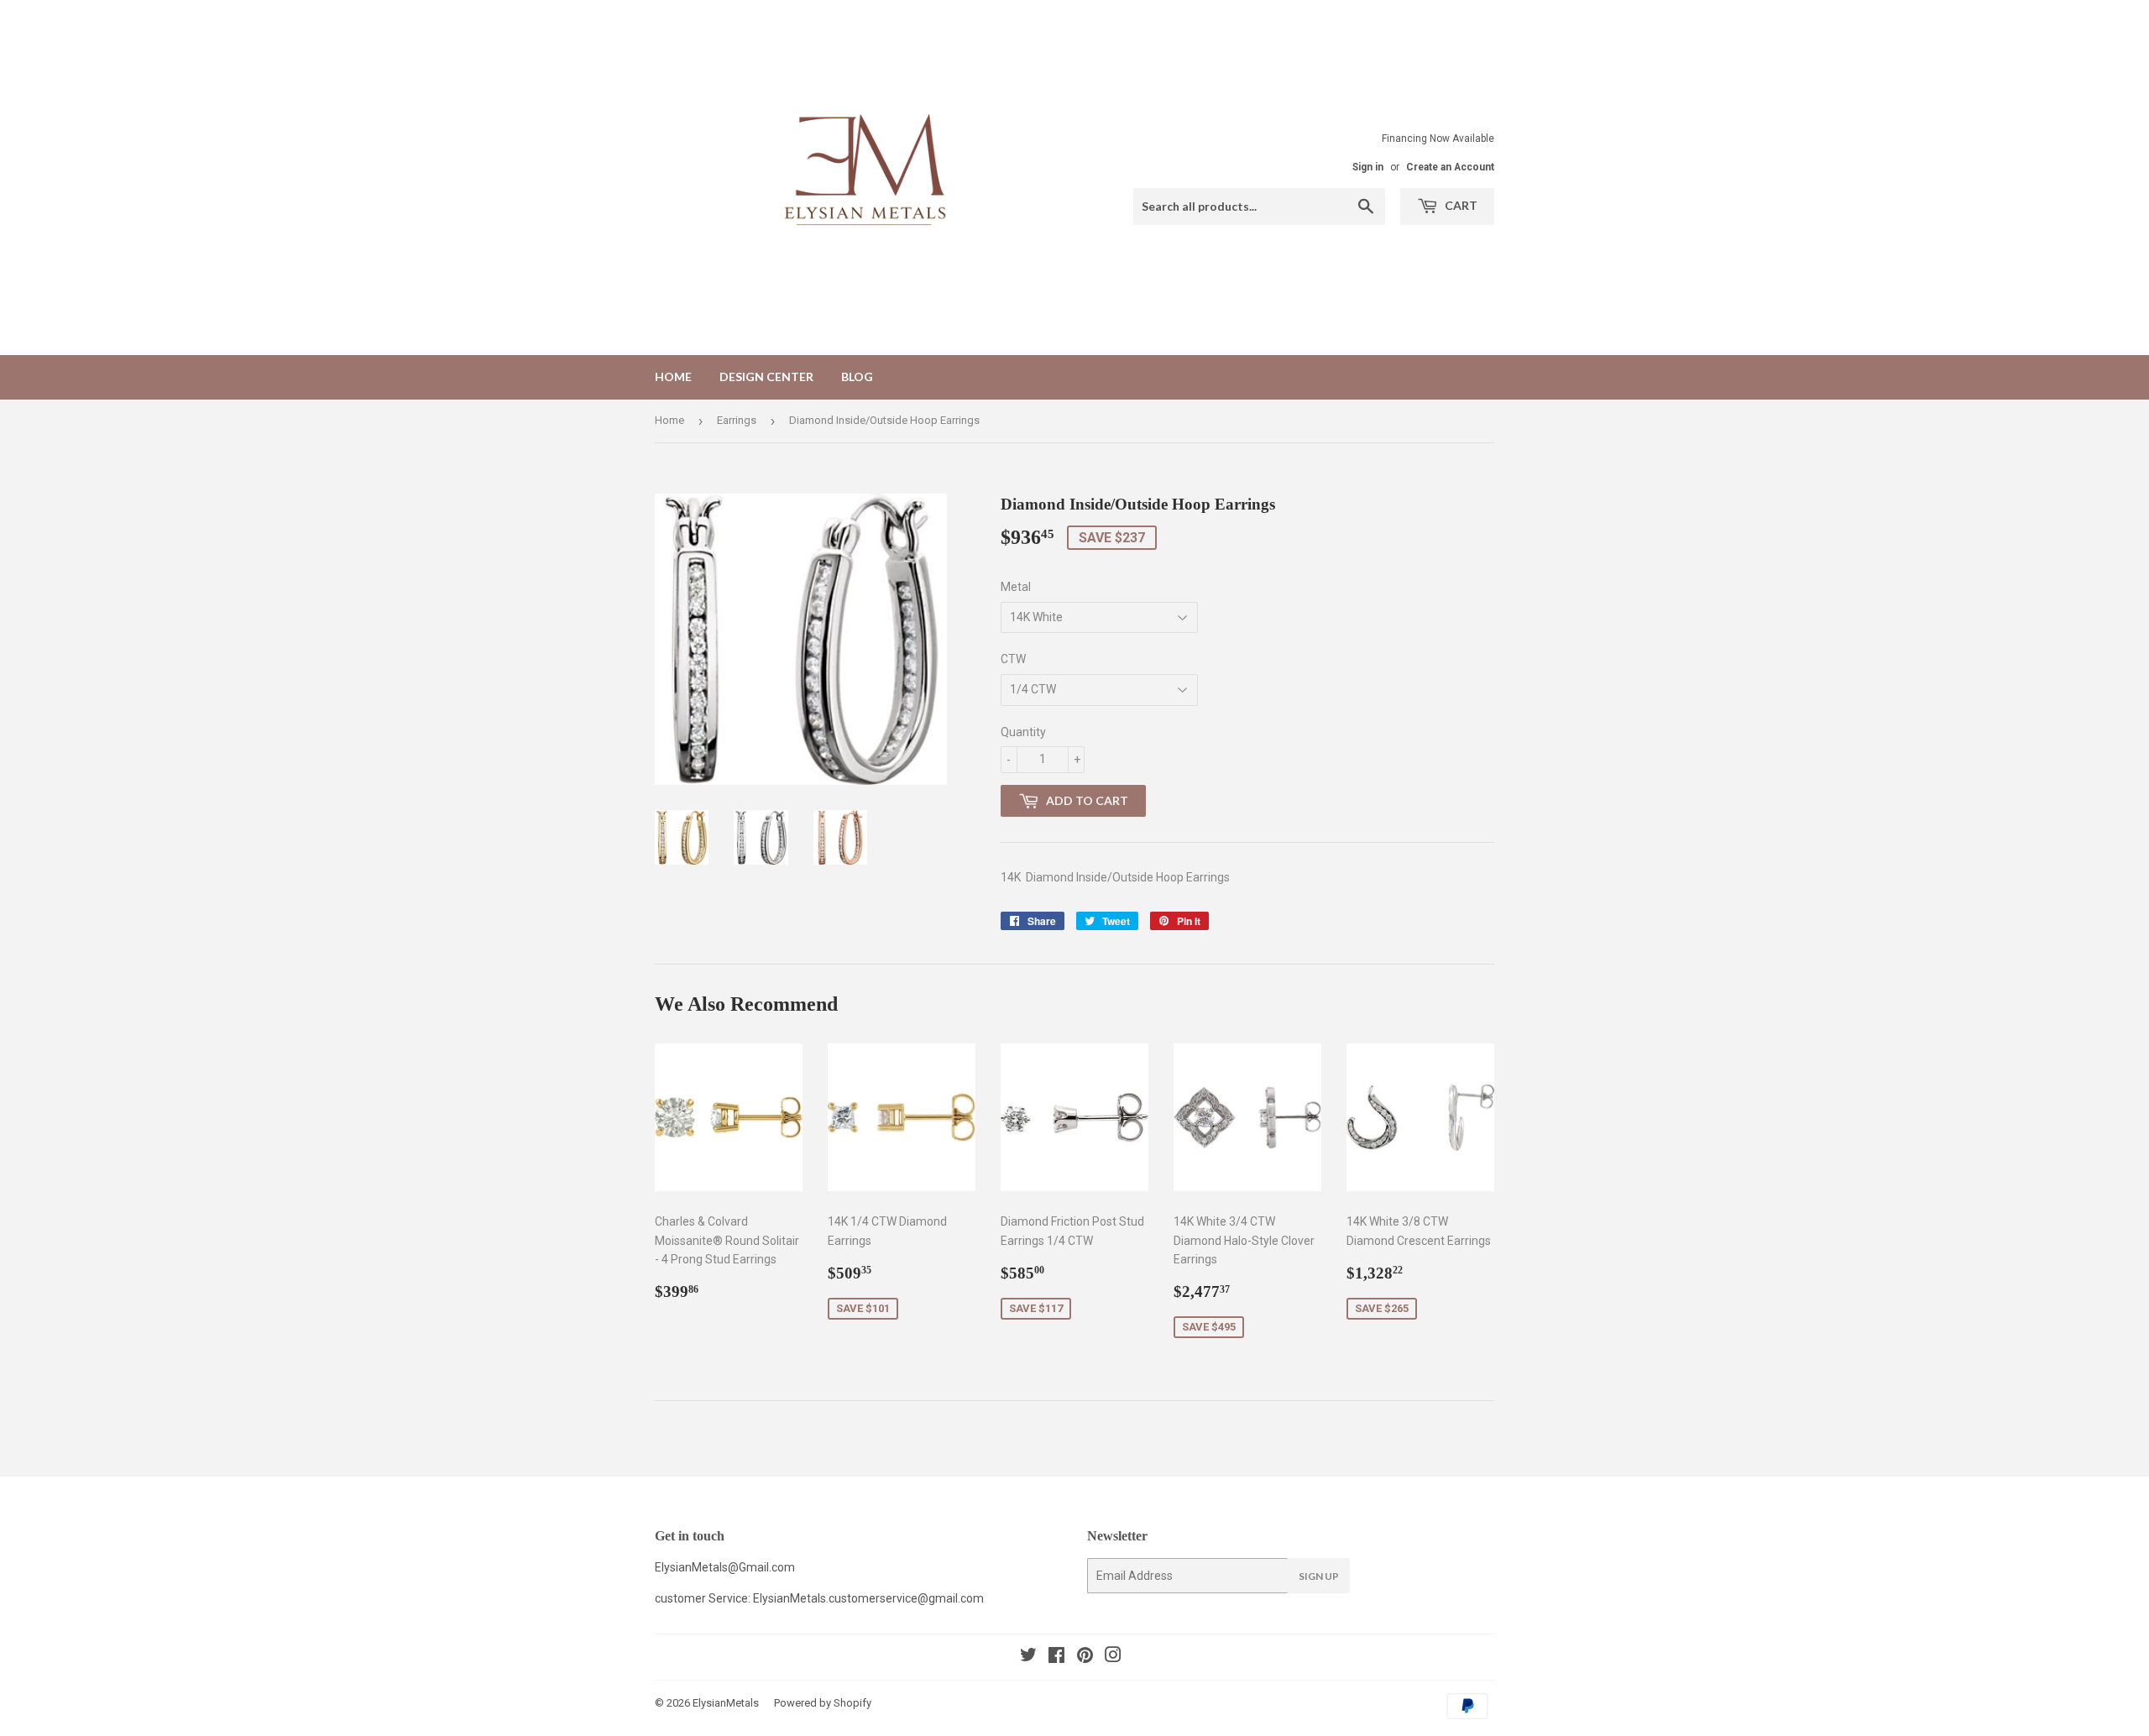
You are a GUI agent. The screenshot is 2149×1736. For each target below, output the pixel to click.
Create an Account (1450, 167)
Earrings (737, 420)
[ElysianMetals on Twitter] (1028, 1657)
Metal (1016, 587)
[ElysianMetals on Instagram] (1113, 1657)
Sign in (1368, 167)
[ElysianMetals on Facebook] (1056, 1657)
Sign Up (1319, 1576)
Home (673, 376)
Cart (1460, 205)
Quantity (1023, 732)
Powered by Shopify (823, 1703)
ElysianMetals (726, 1703)
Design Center (766, 376)
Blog (857, 376)
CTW (1013, 659)
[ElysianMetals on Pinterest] (1085, 1657)
